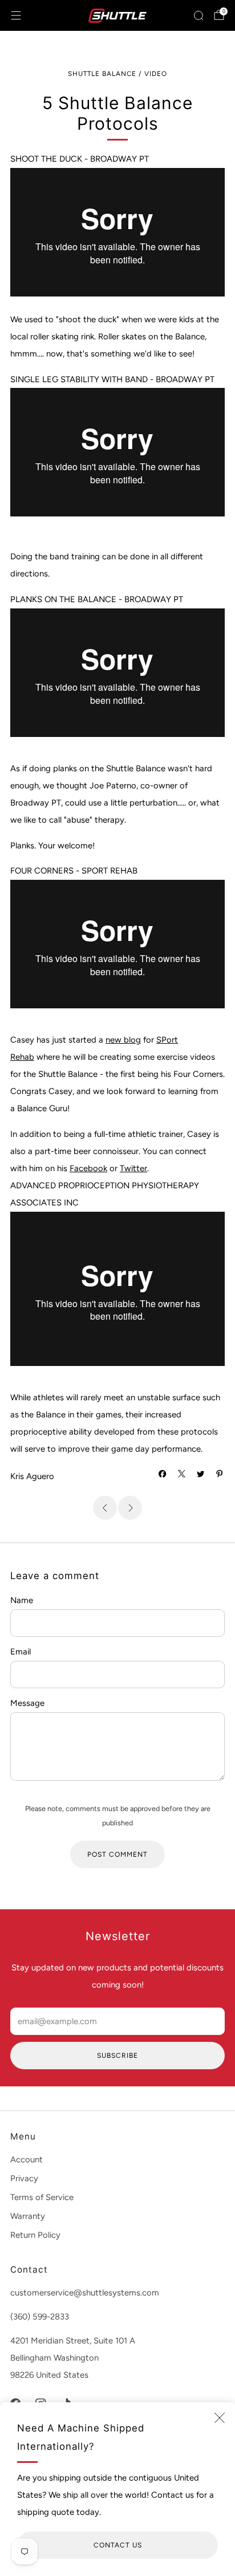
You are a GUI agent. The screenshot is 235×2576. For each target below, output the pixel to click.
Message (27, 1703)
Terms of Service (42, 2197)
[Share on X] (182, 1474)
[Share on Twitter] (200, 1474)
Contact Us (118, 2545)
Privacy (24, 2178)
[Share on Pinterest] (220, 1474)
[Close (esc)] (220, 2418)
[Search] (198, 15)
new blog (123, 1040)
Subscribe (117, 2056)
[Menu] (16, 15)
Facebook (88, 1168)
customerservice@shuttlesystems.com (85, 2293)
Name (22, 1600)
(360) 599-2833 (40, 2317)
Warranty (28, 2216)
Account (27, 2160)
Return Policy (35, 2235)
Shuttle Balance (102, 74)
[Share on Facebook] (163, 1474)
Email (21, 1652)
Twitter (133, 1168)
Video (156, 74)
